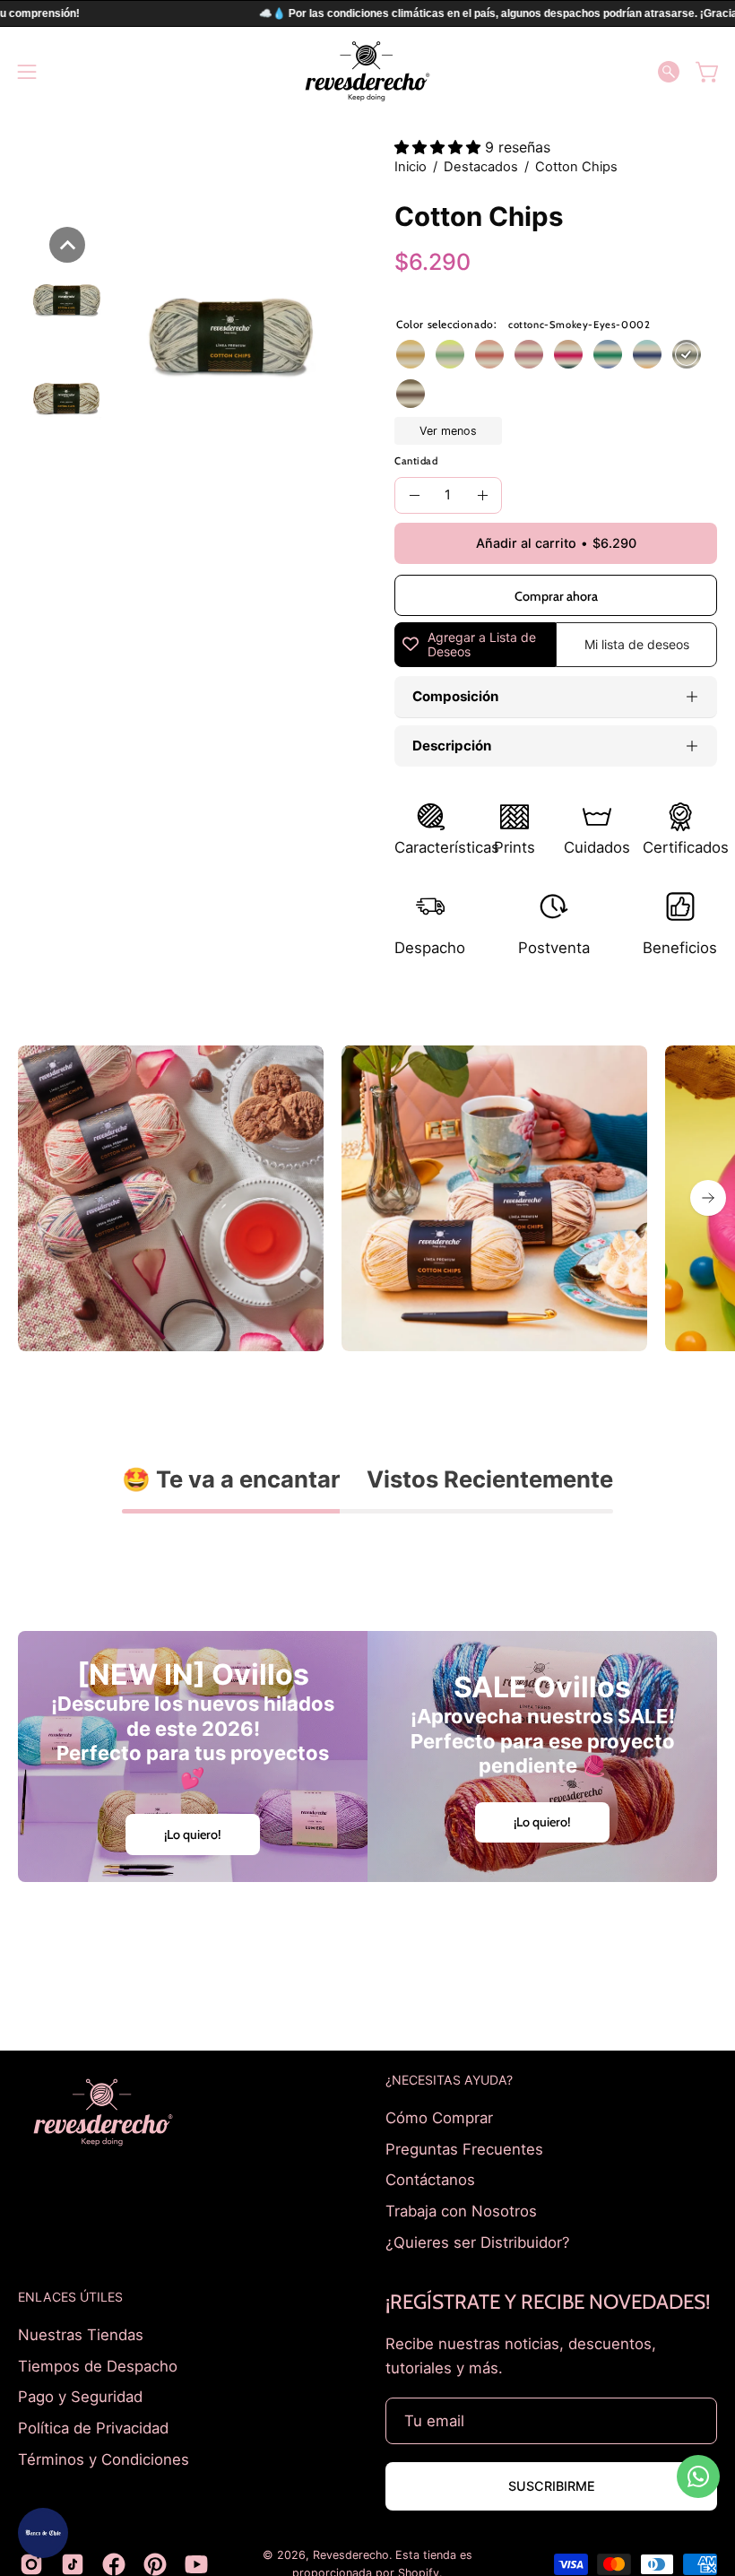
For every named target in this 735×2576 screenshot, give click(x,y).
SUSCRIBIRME (552, 2486)
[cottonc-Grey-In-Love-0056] (568, 354)
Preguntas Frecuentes (464, 2148)
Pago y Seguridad (80, 2397)
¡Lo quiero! (193, 1834)
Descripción (452, 746)
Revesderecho (351, 2555)
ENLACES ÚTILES (70, 2297)
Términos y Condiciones (104, 2459)
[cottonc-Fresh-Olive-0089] (450, 354)
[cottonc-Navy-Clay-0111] (647, 354)
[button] (669, 72)
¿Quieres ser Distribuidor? (478, 2242)
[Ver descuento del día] (43, 2533)
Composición (455, 696)
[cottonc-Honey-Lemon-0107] (411, 354)
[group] (367, 1198)
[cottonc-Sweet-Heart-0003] (489, 354)
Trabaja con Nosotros (461, 2210)
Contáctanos (430, 2180)
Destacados (481, 167)
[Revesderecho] (367, 71)
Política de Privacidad (93, 2428)
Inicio (411, 167)
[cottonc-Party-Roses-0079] (529, 354)
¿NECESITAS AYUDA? (449, 2080)
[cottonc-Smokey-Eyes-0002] (687, 354)
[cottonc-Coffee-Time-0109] (411, 394)
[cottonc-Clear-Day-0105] (608, 354)
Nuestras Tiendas (81, 2335)
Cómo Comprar (439, 2118)
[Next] (708, 1198)
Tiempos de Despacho (98, 2366)
